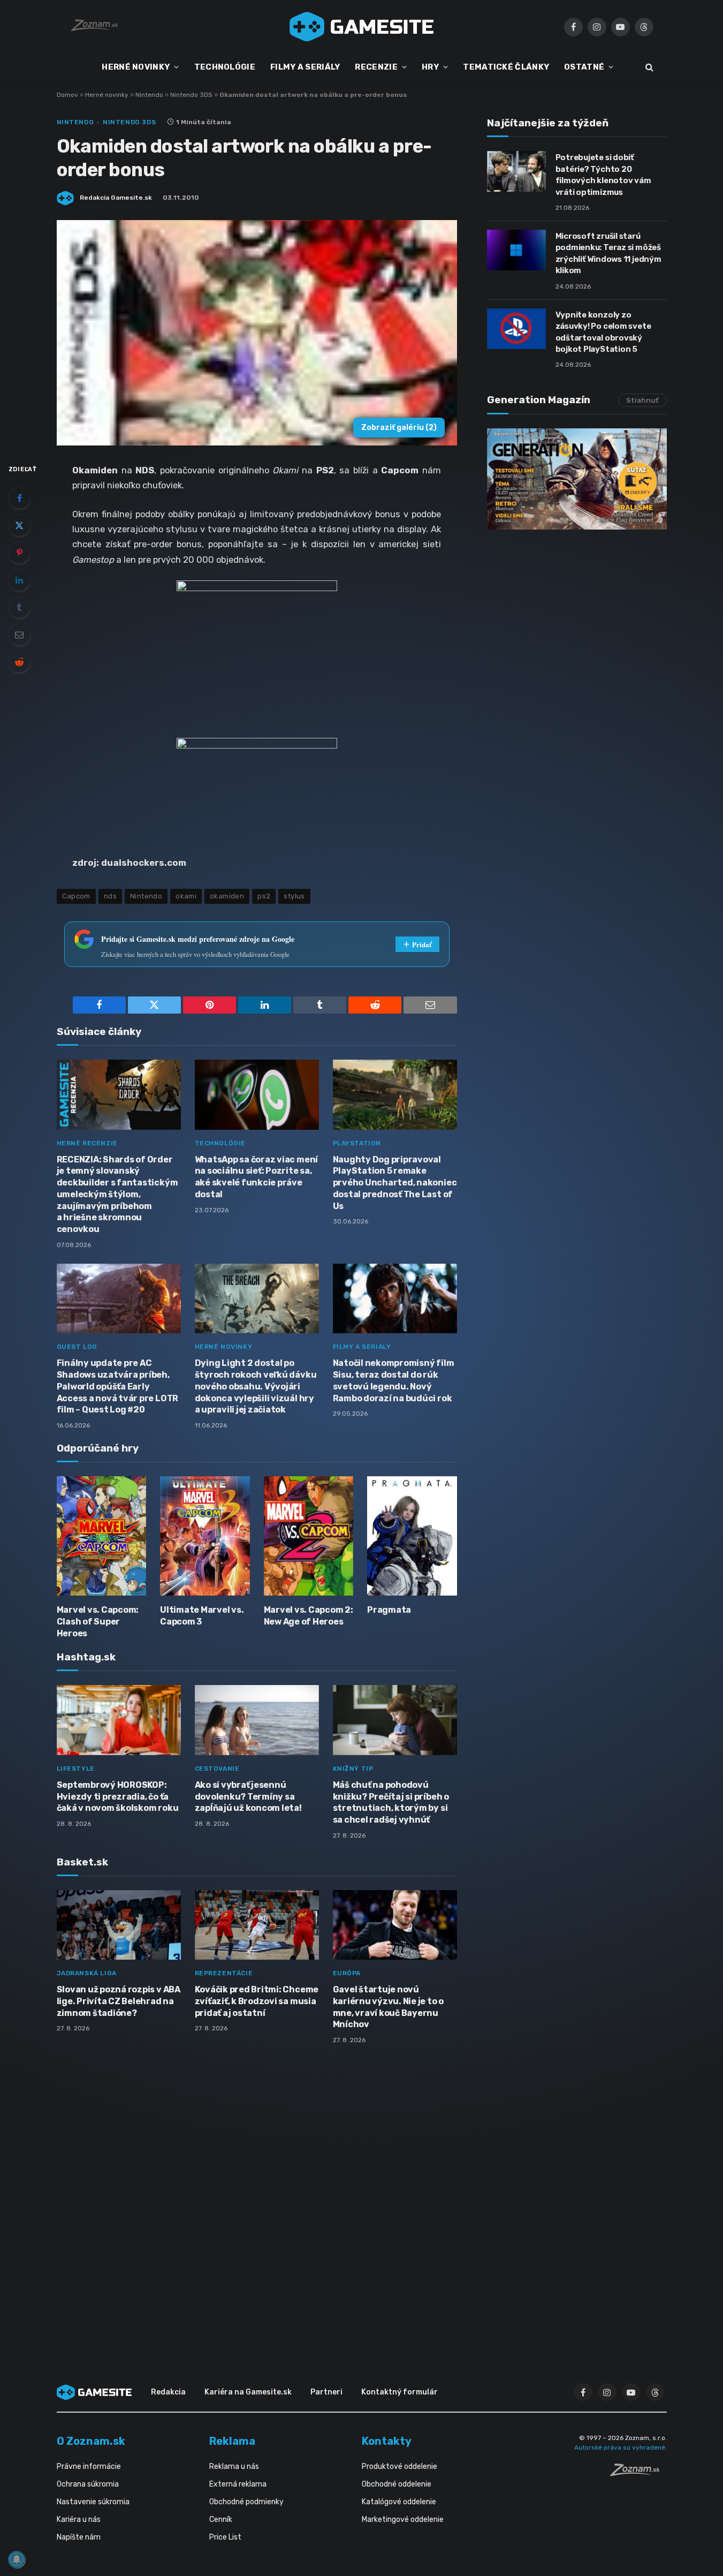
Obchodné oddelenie (397, 2484)
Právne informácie (89, 2467)
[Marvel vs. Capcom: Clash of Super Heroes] (102, 1536)
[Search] (648, 67)
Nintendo (149, 95)
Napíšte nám (79, 2537)
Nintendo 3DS (191, 95)
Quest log (77, 1347)
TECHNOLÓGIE (225, 67)
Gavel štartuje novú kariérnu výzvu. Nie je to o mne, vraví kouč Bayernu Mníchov (389, 2007)
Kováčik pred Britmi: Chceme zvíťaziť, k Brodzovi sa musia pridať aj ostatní (257, 2001)
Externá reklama (238, 2484)
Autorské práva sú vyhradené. (621, 2447)
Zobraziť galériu (399, 428)
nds (110, 896)
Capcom (76, 896)
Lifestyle (76, 1769)
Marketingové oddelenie (403, 2520)
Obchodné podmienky (246, 2502)
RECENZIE (376, 67)
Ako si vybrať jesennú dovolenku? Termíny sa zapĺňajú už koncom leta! (248, 1797)
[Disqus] (257, 2195)
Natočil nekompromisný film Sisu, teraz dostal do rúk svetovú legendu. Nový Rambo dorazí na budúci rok (394, 1380)
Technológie (220, 1143)
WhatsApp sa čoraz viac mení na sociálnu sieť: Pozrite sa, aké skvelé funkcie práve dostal (257, 1177)
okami (186, 896)
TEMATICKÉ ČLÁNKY (506, 67)
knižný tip (353, 1769)
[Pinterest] (19, 553)
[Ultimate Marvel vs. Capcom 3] (205, 1536)
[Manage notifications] (17, 2559)
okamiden (227, 896)
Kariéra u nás (79, 2520)
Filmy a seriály (362, 1347)
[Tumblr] (19, 607)
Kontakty (387, 2441)
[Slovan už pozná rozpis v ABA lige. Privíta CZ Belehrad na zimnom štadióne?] (119, 1925)
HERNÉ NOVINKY (136, 67)
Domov (67, 95)
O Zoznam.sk (91, 2441)
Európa (347, 1973)
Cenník (221, 2520)
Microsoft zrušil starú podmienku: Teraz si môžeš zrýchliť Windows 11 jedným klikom (608, 253)
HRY (430, 67)
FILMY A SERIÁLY (305, 67)
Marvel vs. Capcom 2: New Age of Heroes (309, 1616)
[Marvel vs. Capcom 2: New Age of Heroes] (309, 1536)
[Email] (19, 634)
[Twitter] (19, 525)
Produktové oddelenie (399, 2467)
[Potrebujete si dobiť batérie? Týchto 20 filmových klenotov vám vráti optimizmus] (516, 171)
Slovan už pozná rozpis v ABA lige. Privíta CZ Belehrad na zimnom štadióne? (119, 2001)
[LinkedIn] (19, 580)
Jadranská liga (87, 1973)
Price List (225, 2537)
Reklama (232, 2441)
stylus (294, 896)
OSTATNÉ (584, 67)
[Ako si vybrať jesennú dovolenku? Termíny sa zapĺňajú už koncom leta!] (257, 1720)
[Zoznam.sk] (638, 2473)
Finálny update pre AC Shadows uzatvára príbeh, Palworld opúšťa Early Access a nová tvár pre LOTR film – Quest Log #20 (118, 1386)
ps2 (264, 896)
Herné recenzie (87, 1143)
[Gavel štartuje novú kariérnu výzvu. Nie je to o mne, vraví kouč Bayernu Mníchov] (395, 1925)
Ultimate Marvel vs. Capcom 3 (202, 1616)
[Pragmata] (412, 1536)
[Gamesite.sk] (362, 27)
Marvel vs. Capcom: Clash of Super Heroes (98, 1622)
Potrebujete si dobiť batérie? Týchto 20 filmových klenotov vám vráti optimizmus (603, 175)
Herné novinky (107, 95)
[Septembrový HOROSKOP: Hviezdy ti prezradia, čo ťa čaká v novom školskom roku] (119, 1720)
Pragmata (389, 1610)
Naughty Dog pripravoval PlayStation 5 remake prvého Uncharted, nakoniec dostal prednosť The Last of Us (395, 1183)
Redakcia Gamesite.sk (116, 198)
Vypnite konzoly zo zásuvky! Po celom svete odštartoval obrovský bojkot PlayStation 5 (603, 332)
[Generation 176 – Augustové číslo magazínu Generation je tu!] (577, 479)
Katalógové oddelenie (399, 2502)
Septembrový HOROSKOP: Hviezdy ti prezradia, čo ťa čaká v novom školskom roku (118, 1797)
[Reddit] (19, 662)
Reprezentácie (224, 1973)
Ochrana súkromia (88, 2484)
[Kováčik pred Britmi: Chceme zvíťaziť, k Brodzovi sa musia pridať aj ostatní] (257, 1925)
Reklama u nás (234, 2467)
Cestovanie (217, 1769)
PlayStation (357, 1143)
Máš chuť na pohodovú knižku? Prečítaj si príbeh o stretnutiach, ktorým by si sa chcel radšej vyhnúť (391, 1802)
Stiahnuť (642, 400)
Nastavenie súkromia (93, 2502)
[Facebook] (19, 498)
